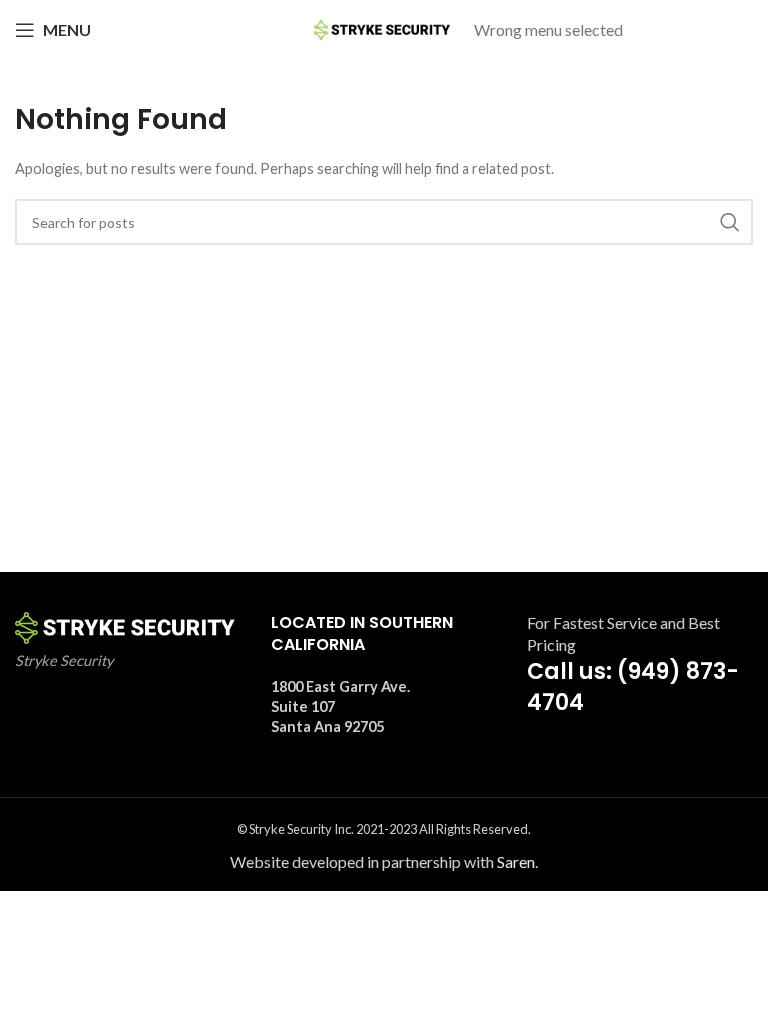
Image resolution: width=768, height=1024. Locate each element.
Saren (516, 861)
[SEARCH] (730, 222)
